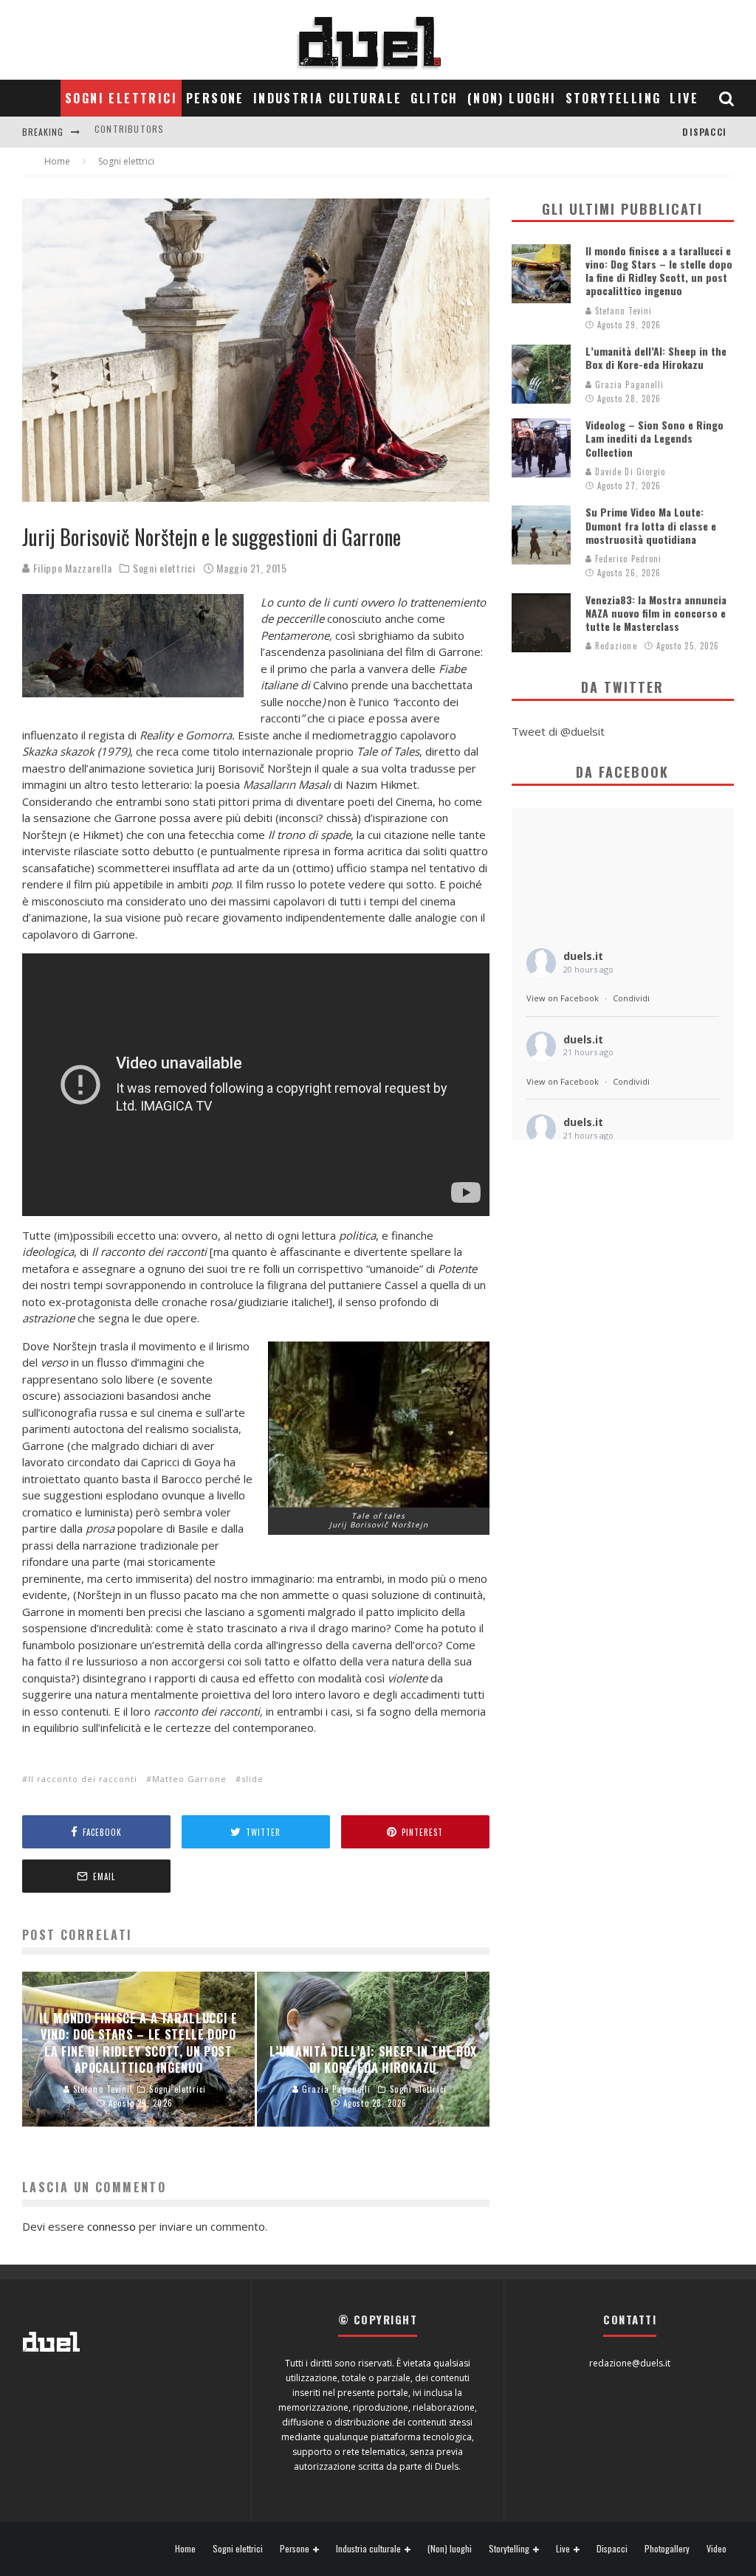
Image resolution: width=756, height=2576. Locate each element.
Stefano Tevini (622, 311)
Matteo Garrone (189, 1779)
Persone (215, 98)
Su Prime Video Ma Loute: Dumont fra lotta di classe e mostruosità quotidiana (651, 525)
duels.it (583, 956)
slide (252, 1779)
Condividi (631, 998)
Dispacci (704, 132)
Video (717, 2549)
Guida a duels (127, 132)
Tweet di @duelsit (558, 731)
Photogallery (667, 2549)
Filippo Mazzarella (71, 568)
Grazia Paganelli (628, 384)
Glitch (434, 98)
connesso (111, 2226)
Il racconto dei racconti (83, 1779)
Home (185, 2549)
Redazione (615, 646)
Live (684, 98)
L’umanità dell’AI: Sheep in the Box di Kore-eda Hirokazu (656, 358)
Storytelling (614, 98)
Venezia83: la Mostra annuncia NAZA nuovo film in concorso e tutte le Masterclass (656, 613)
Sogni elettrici (121, 98)
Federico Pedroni (627, 559)
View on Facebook (563, 998)
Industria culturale (328, 98)
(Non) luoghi (512, 98)
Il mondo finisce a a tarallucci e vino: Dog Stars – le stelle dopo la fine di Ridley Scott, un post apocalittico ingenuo (659, 271)
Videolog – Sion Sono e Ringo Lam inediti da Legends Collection (654, 438)
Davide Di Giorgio (629, 472)
